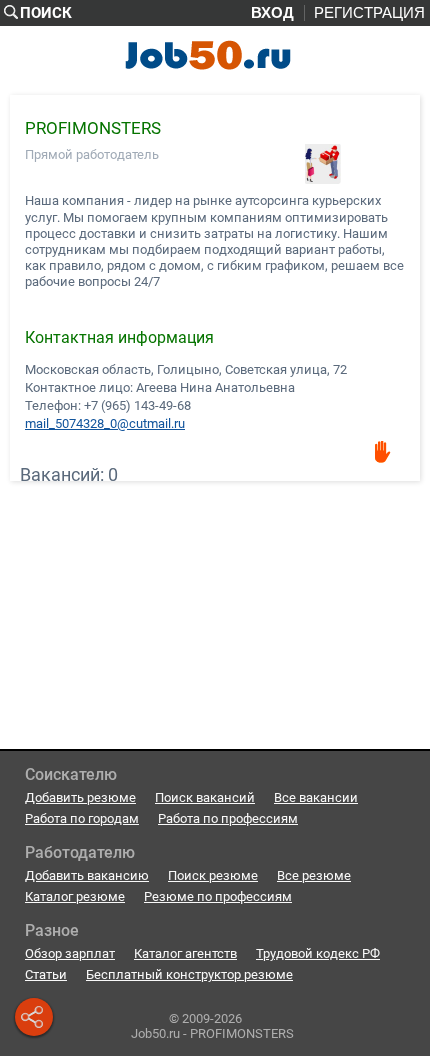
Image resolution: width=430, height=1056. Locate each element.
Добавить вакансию (87, 875)
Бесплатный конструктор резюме (189, 974)
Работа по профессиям (228, 818)
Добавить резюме (80, 797)
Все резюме (314, 875)
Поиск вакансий (205, 797)
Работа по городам (82, 818)
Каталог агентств (185, 953)
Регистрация (369, 13)
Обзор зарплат (70, 953)
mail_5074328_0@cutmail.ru (105, 423)
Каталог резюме (75, 896)
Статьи (46, 974)
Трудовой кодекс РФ (318, 953)
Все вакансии (316, 797)
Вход (272, 13)
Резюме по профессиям (218, 896)
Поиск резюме (213, 875)
